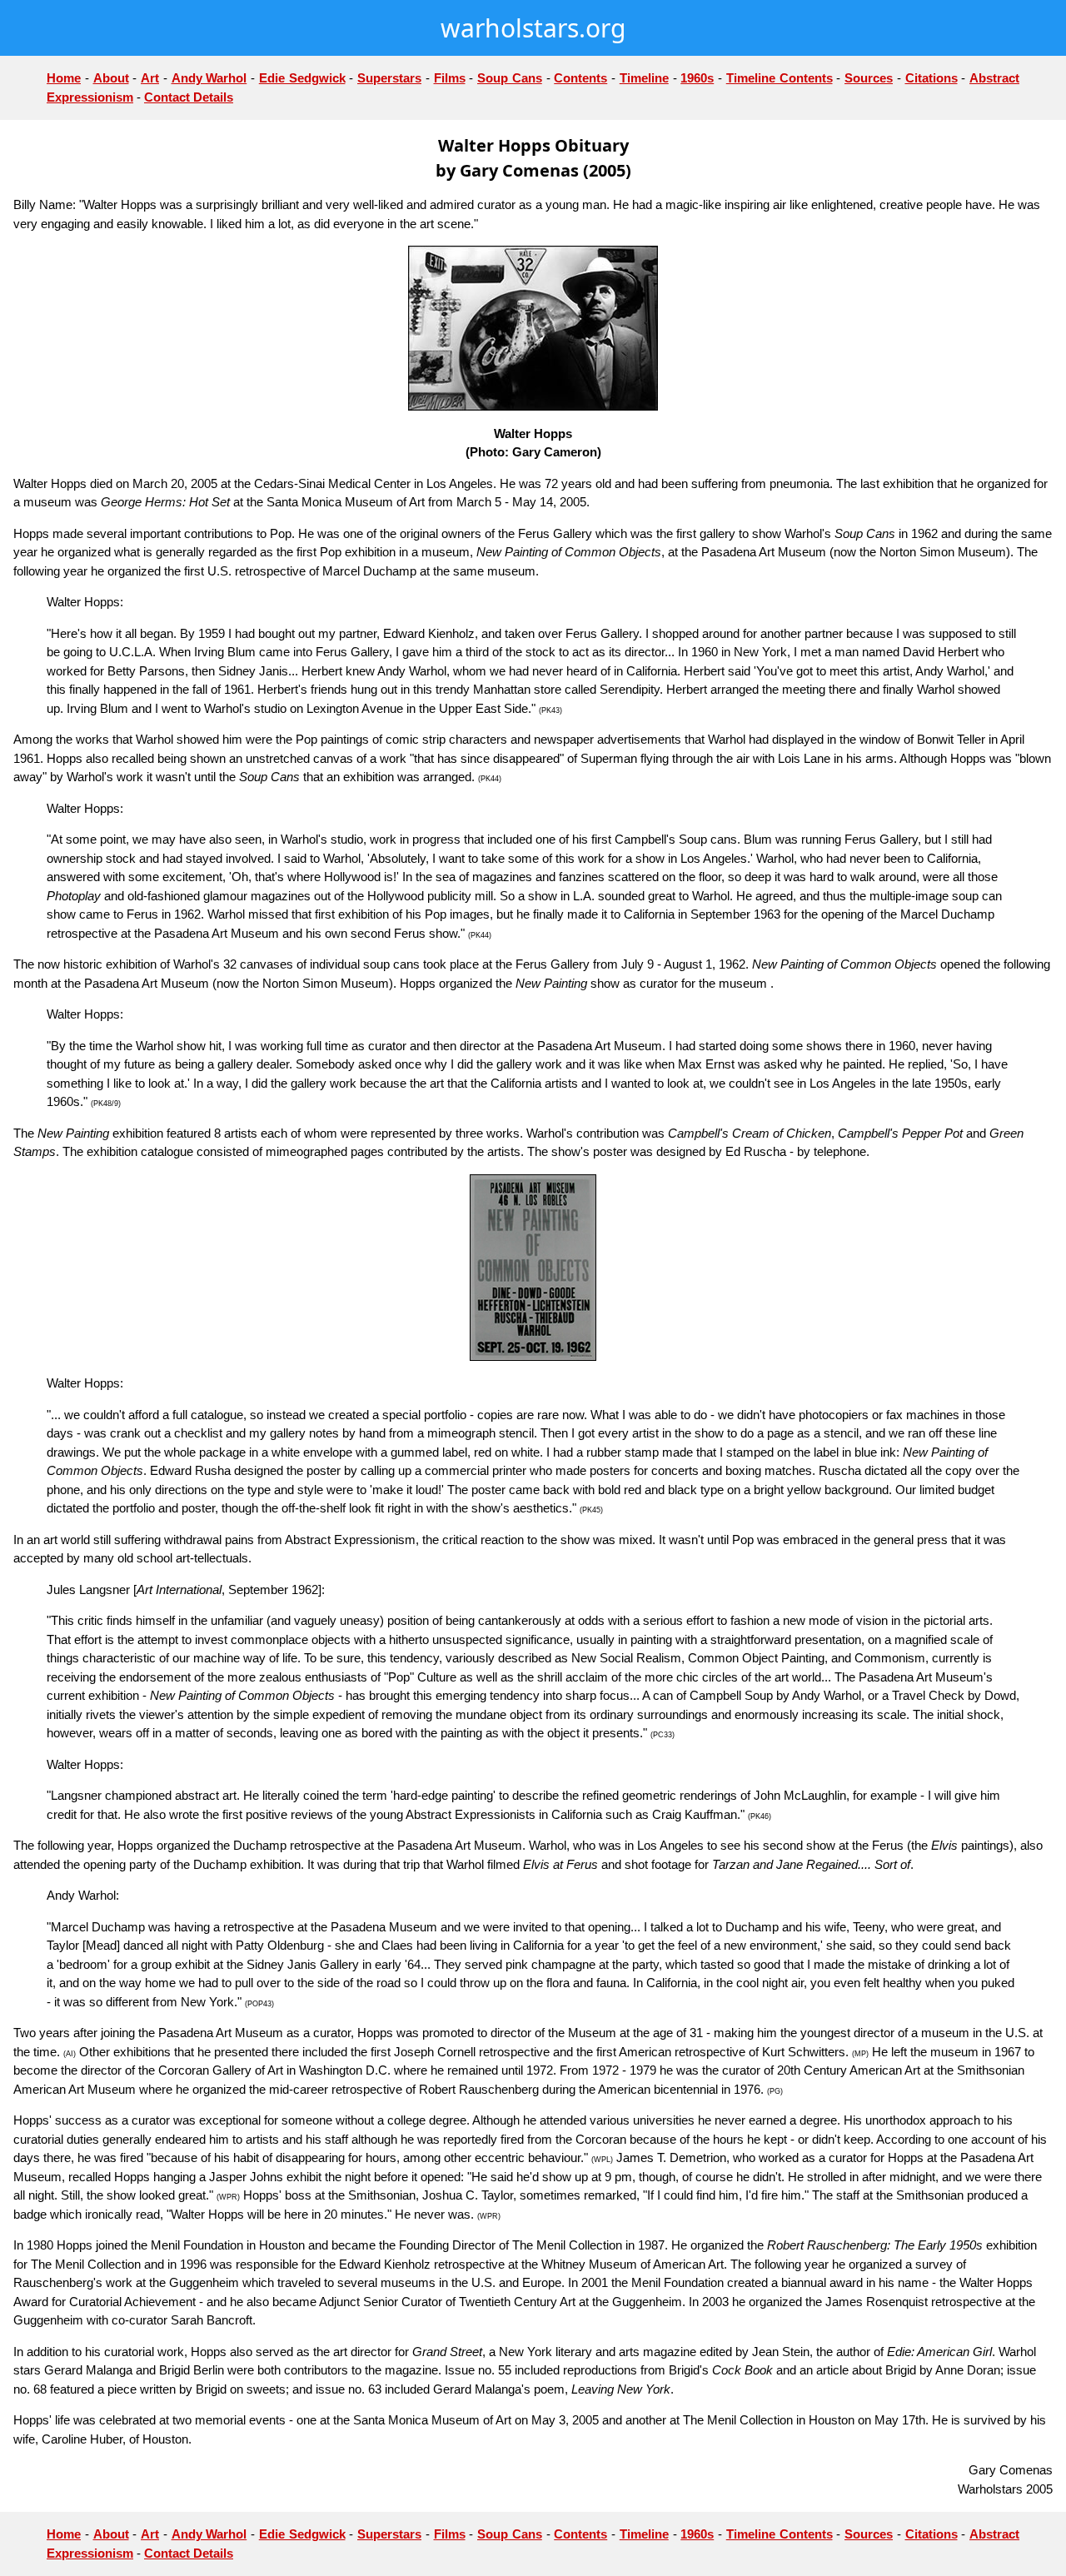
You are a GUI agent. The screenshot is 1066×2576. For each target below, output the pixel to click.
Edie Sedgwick (302, 78)
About (111, 78)
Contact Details (189, 97)
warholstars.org (533, 28)
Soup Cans (510, 78)
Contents (580, 78)
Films (450, 78)
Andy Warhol (209, 78)
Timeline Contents (780, 78)
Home (64, 78)
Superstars (389, 78)
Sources (869, 78)
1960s (697, 78)
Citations (932, 78)
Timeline (644, 78)
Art (150, 78)
